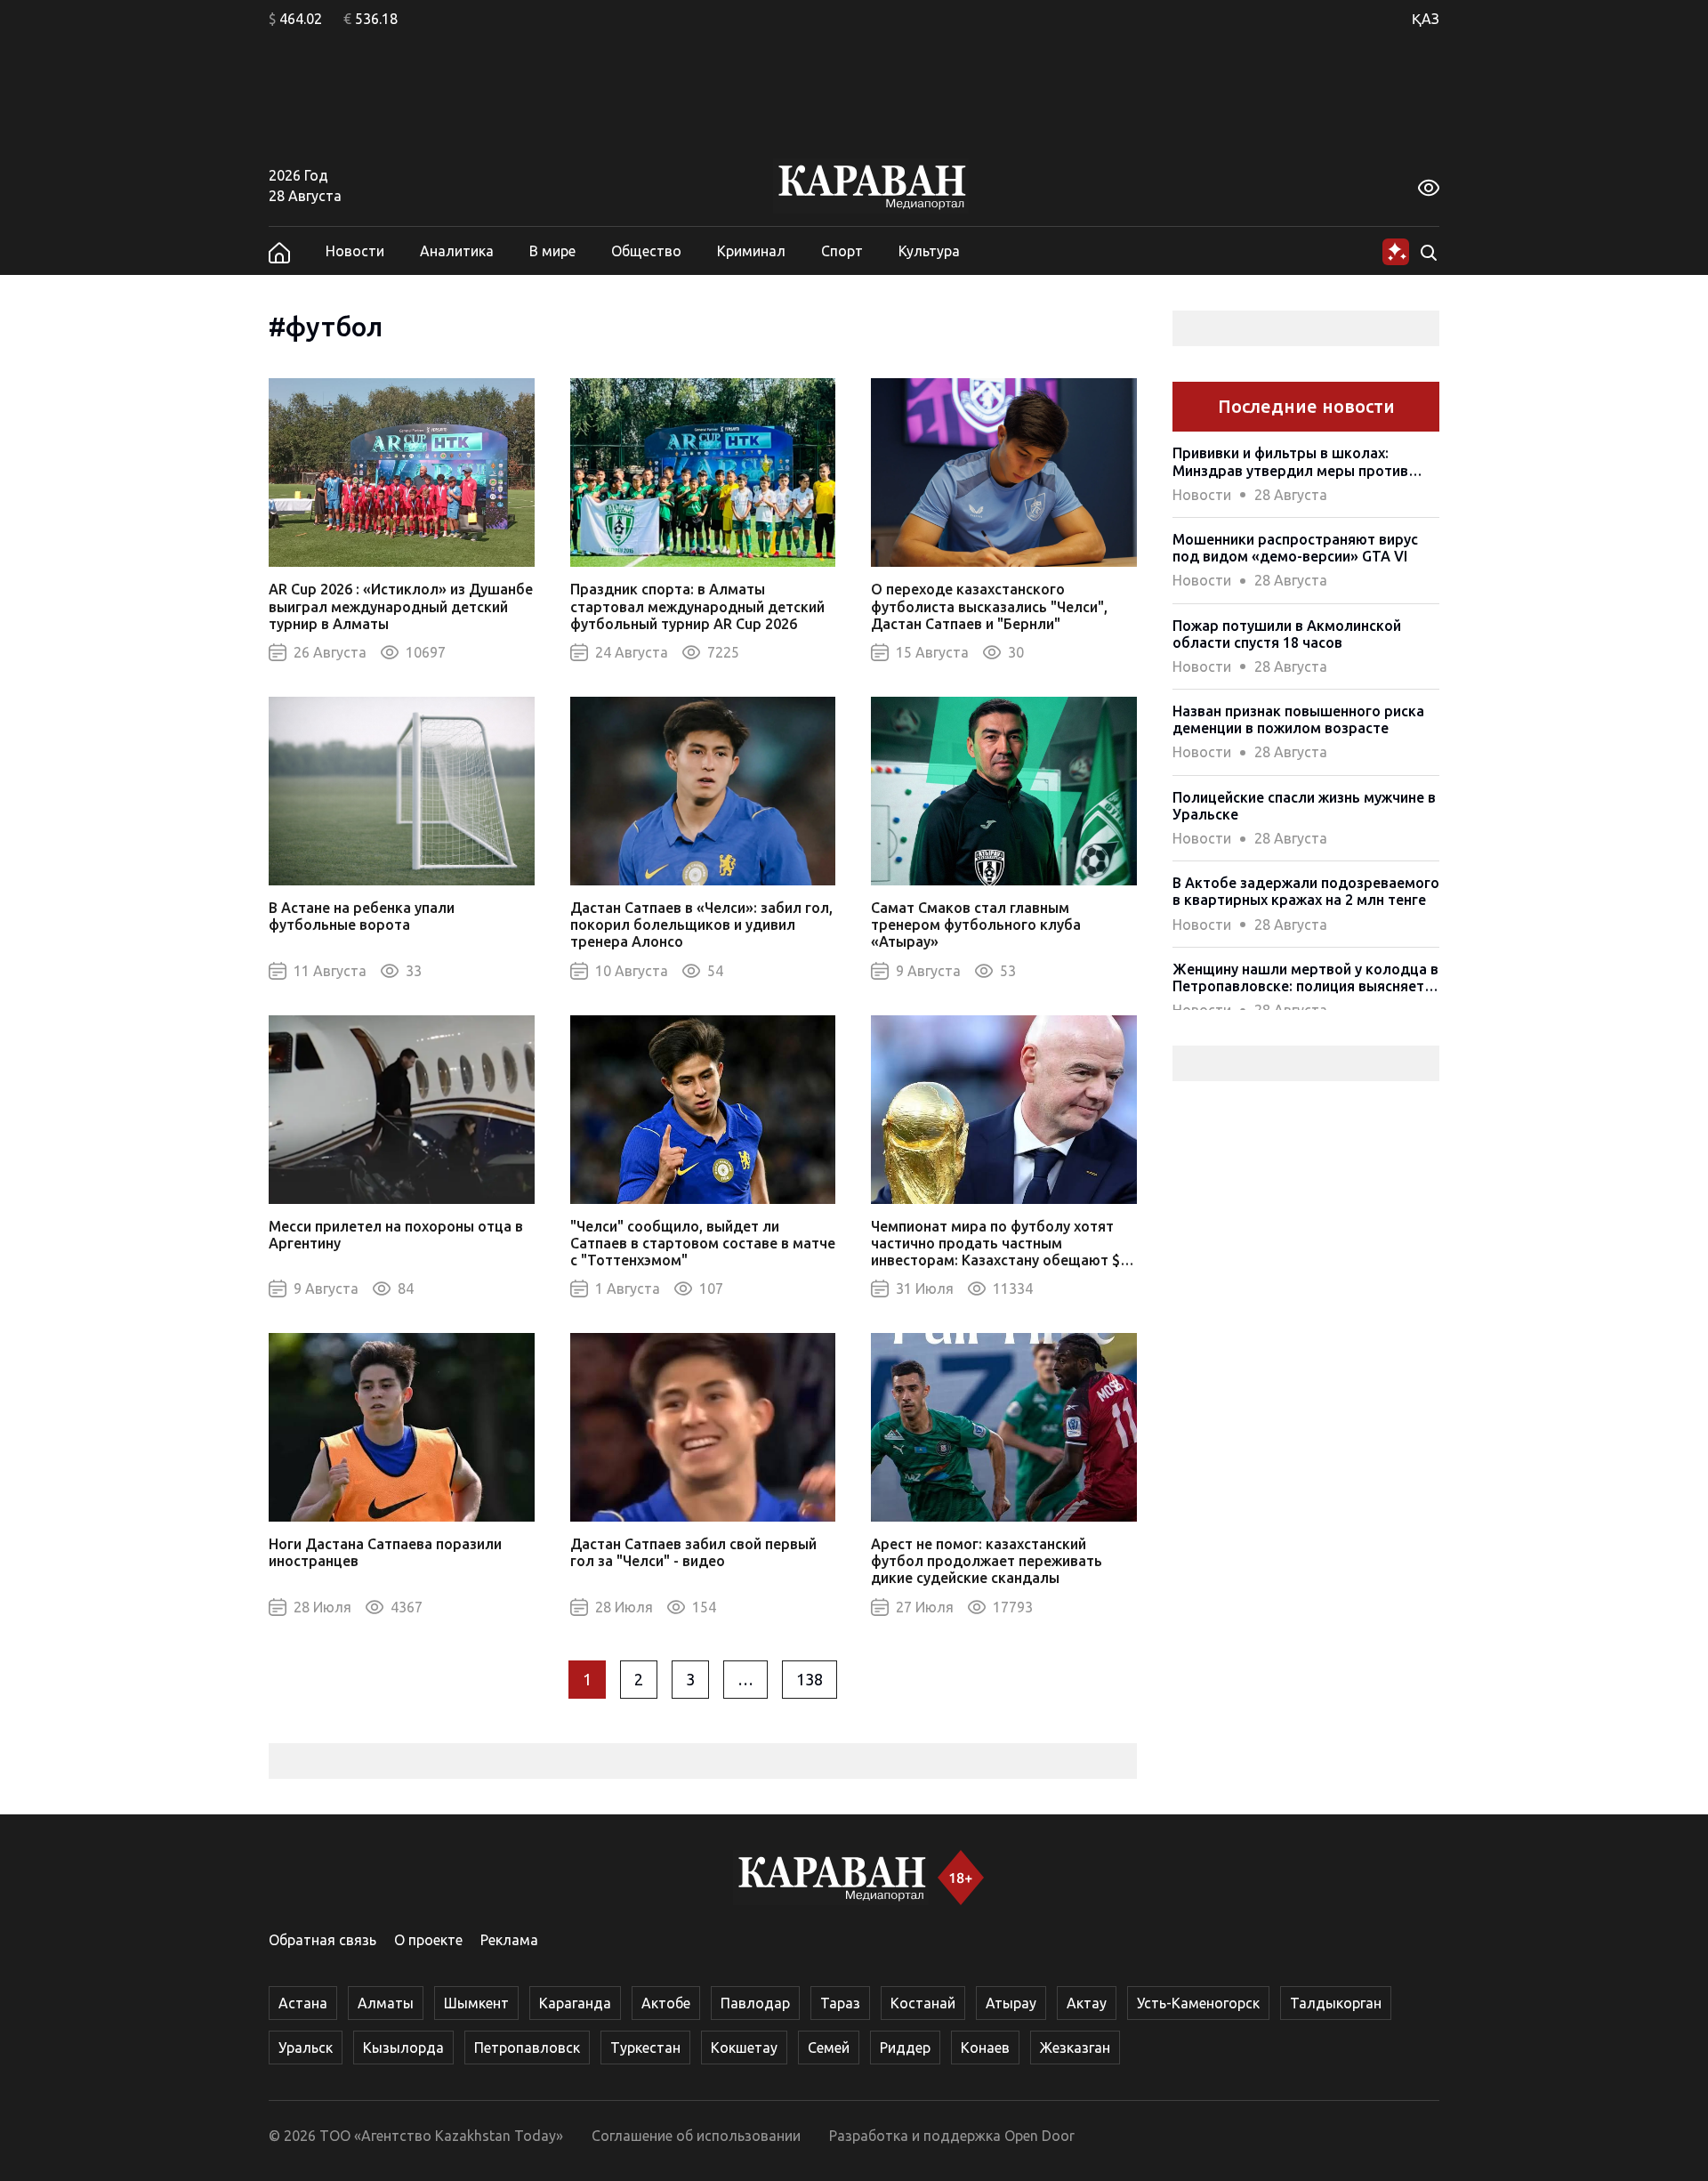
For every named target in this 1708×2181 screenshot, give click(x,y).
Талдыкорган (1336, 2003)
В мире (552, 251)
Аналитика (457, 251)
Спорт (842, 251)
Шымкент (476, 2003)
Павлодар (755, 2003)
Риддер (905, 2048)
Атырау (1011, 2003)
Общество (646, 251)
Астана (303, 2003)
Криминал (751, 251)
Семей (829, 2048)
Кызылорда (403, 2048)
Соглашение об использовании (696, 2136)
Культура (929, 251)
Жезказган (1075, 2048)
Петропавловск (527, 2048)
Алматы (386, 2003)
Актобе (666, 2003)
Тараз (840, 2003)
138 (810, 1679)
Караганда (575, 2003)
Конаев (985, 2048)
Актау (1087, 2003)
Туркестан (645, 2048)
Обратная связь (322, 1940)
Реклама (509, 1940)
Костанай (923, 2003)
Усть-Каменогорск (1198, 2003)
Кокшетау (744, 2048)
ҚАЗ (1426, 19)
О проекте (428, 1940)
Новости (355, 251)
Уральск (306, 2048)
